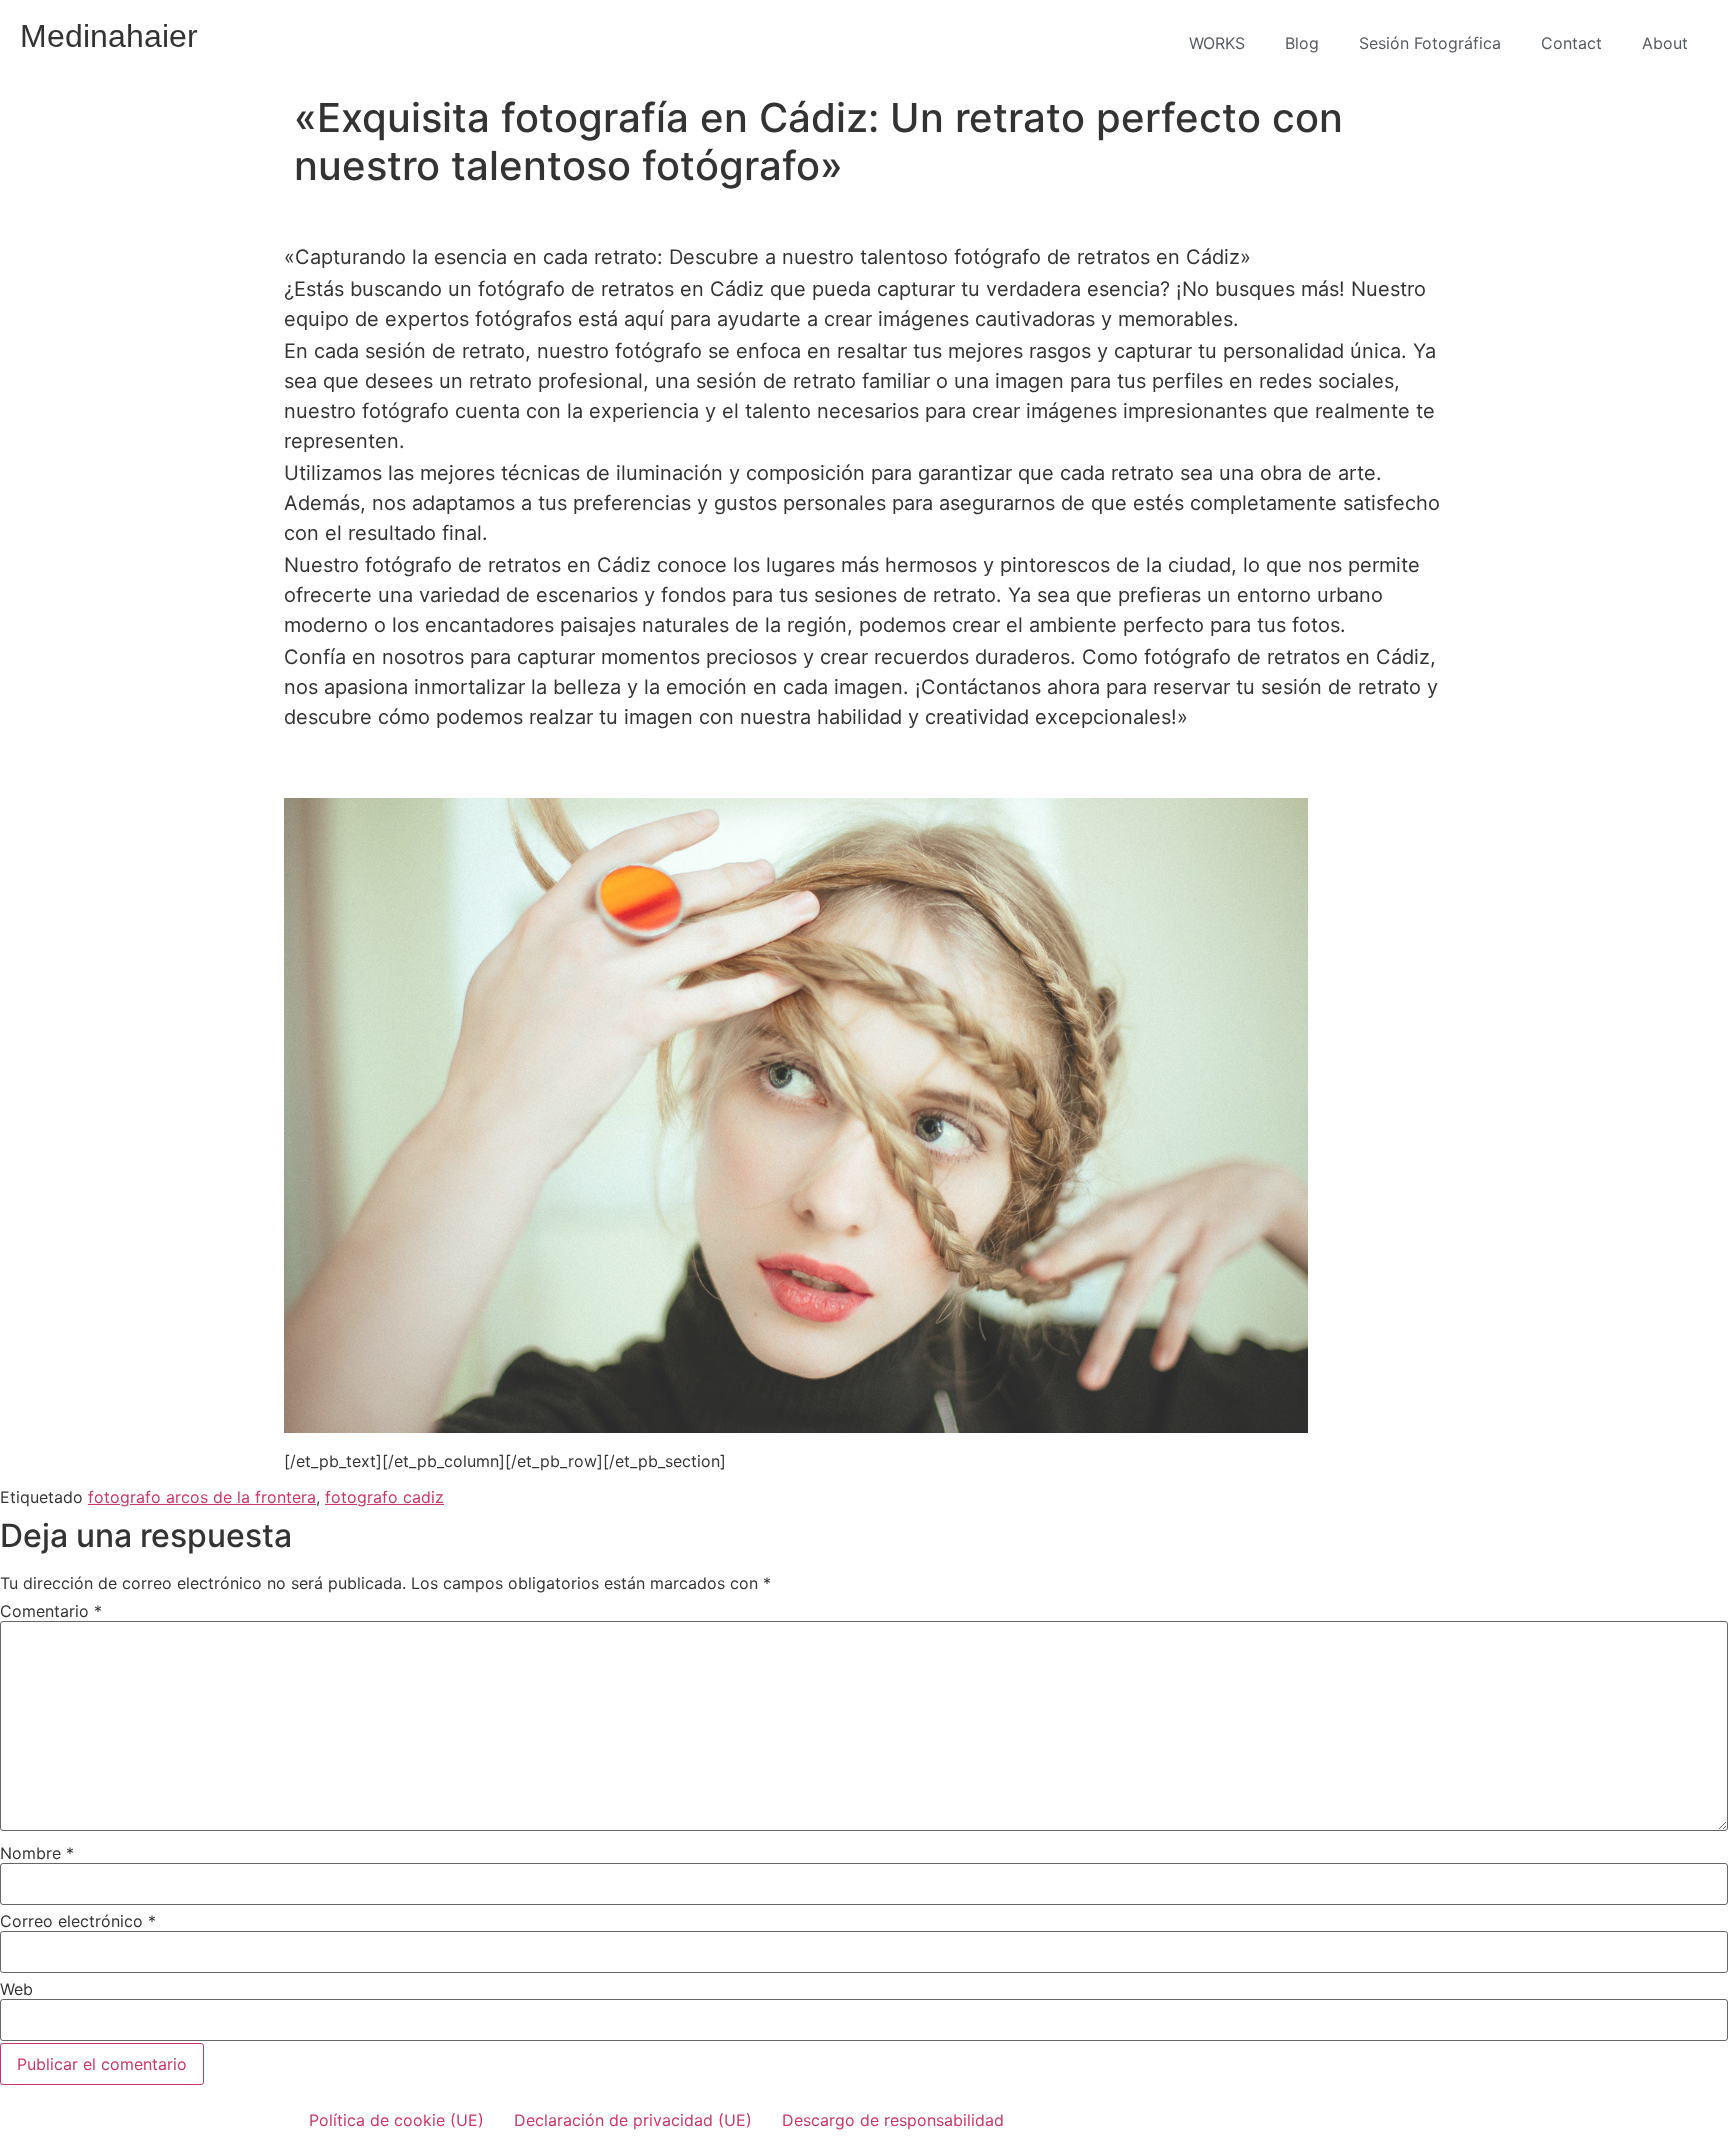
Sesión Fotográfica (1430, 43)
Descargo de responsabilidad (893, 2120)
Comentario (51, 1611)
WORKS (1217, 43)
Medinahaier (109, 36)
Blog (1302, 43)
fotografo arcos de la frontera (202, 1497)
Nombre (37, 1853)
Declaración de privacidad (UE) (633, 2120)
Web (16, 1989)
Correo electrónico (78, 1921)
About (1665, 43)
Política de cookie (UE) (396, 2120)
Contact (1571, 43)
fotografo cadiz (384, 1497)
